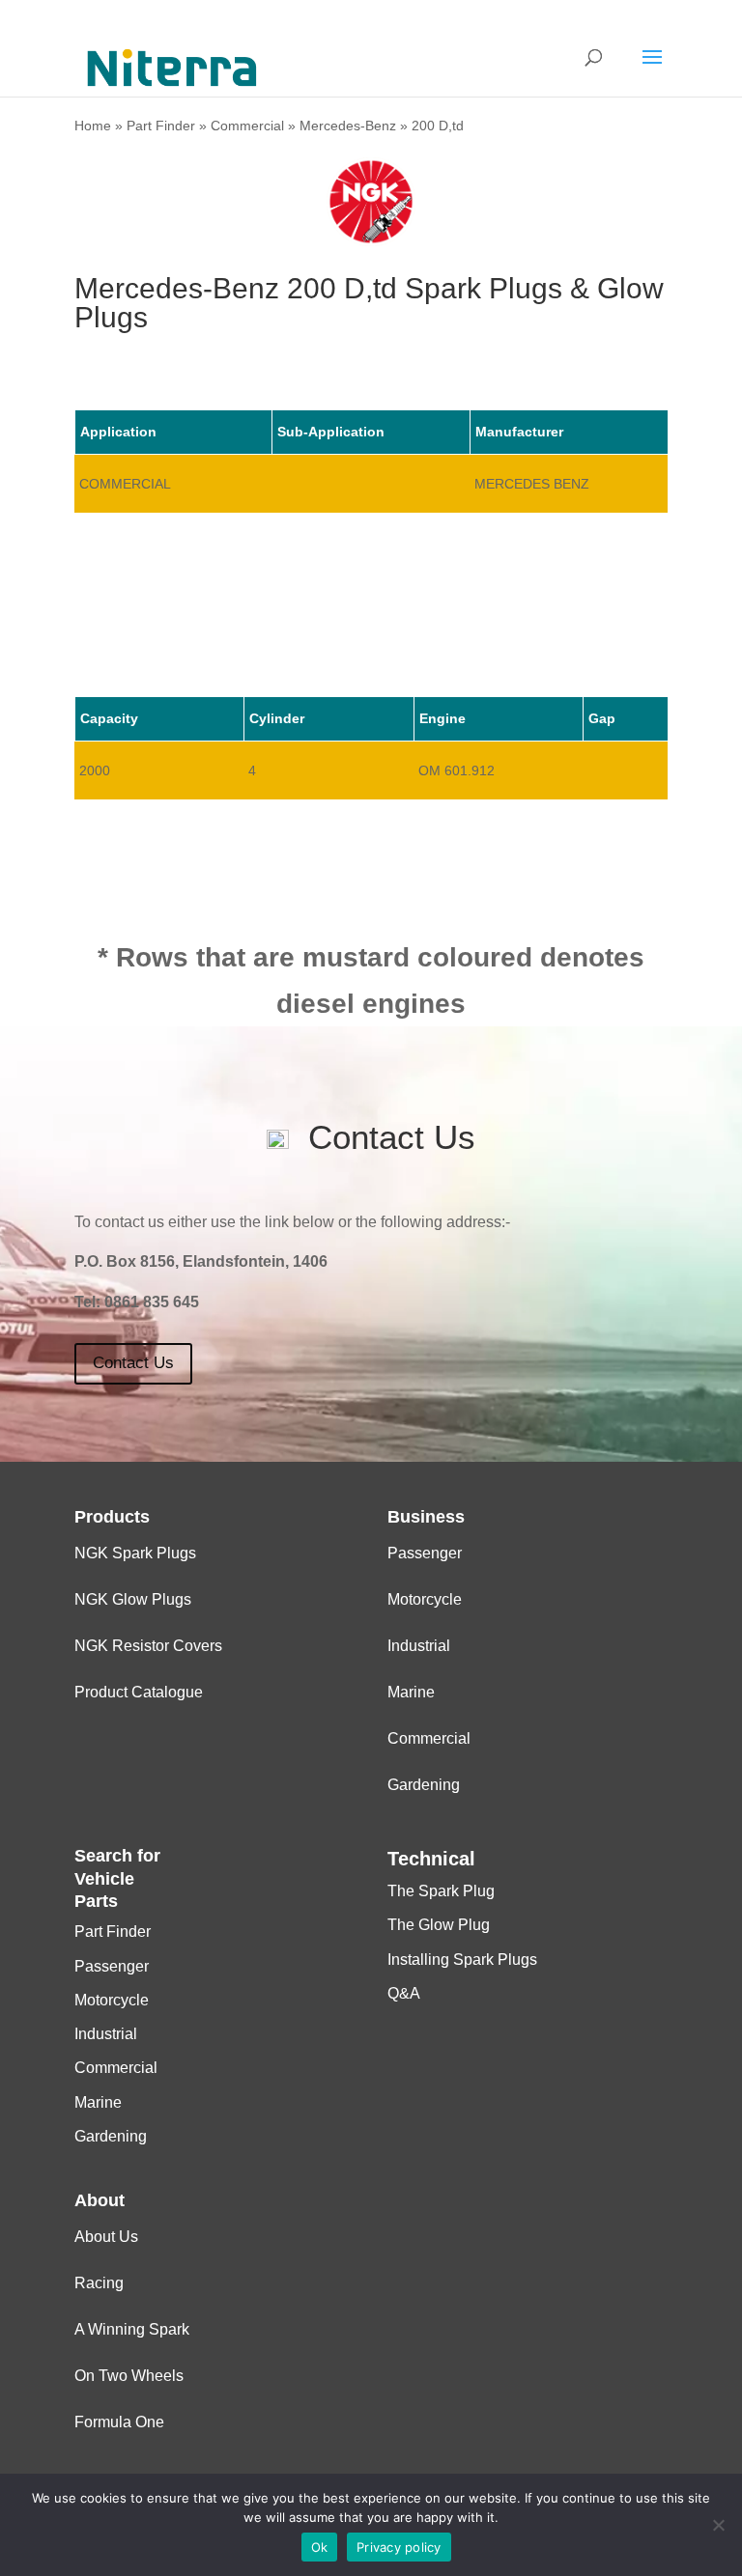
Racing (99, 2283)
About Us (106, 2237)
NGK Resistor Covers (148, 1646)
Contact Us (133, 1363)
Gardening (424, 1785)
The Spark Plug (441, 1891)
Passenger (425, 1553)
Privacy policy (399, 2547)
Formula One (119, 2422)
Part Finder (161, 126)
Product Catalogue (139, 1692)
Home (93, 126)
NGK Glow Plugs (133, 1599)
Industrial (419, 1646)
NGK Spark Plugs (135, 1553)
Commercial (247, 126)
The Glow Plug (439, 1925)
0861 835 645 (152, 1302)
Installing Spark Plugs (462, 1960)
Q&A (404, 1993)
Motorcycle (425, 1599)
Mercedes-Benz (348, 126)
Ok (320, 2547)
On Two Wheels (129, 2376)
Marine (411, 1692)
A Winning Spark (132, 2329)
